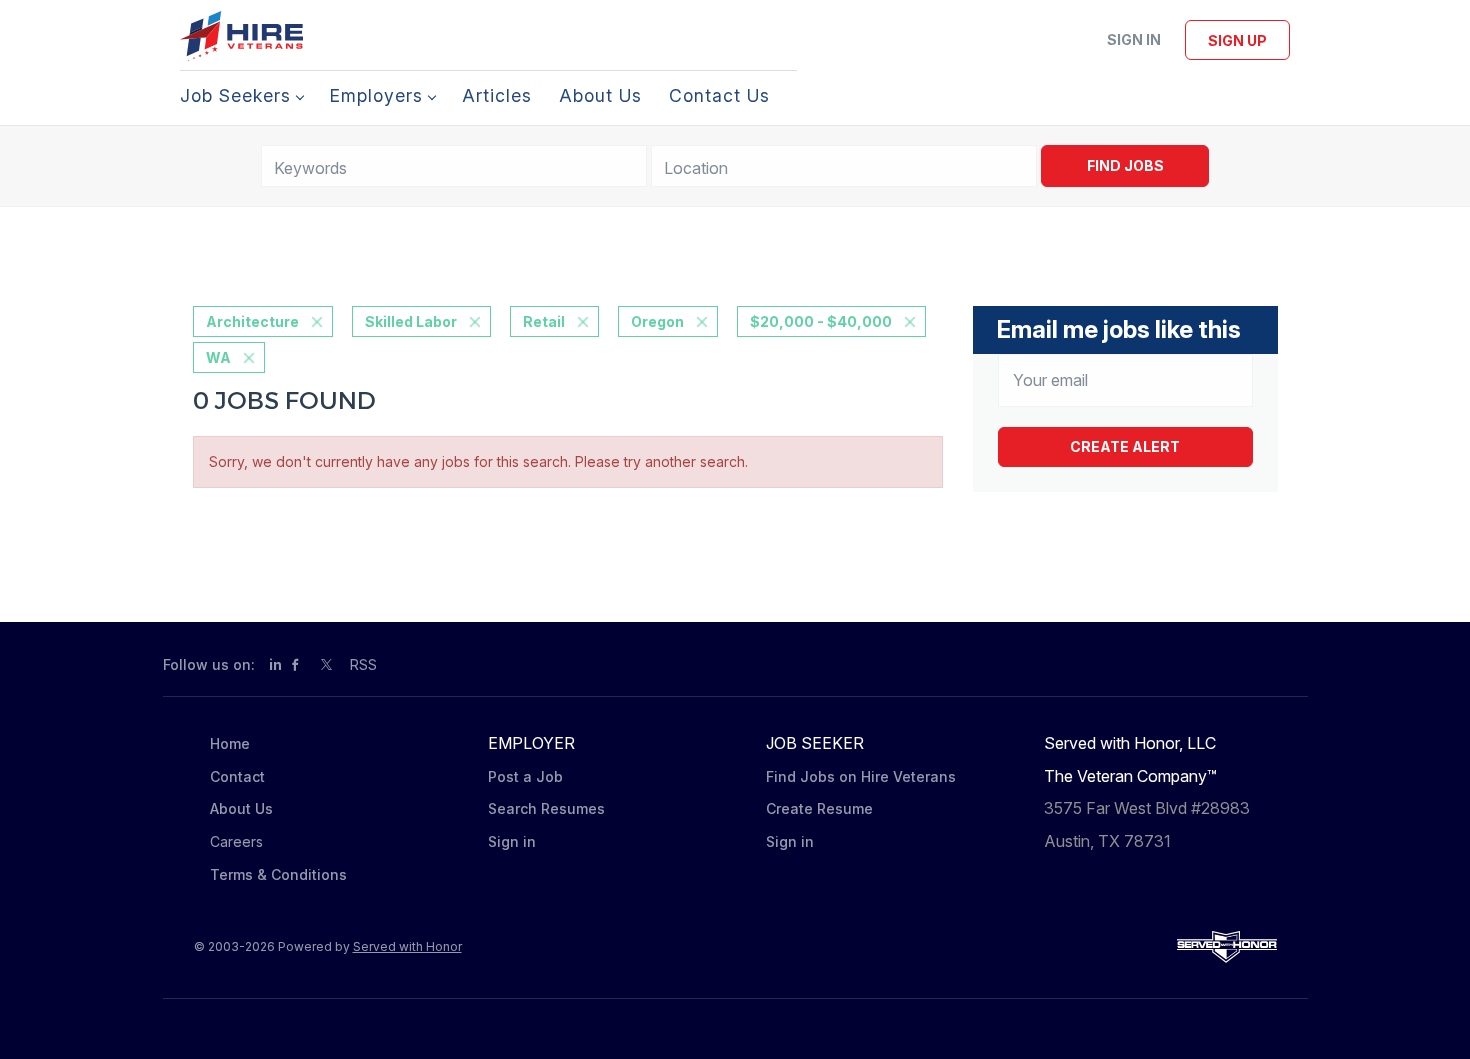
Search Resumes (546, 808)
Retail (544, 321)
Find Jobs (1125, 165)
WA (218, 357)
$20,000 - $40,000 (821, 321)
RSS (363, 664)
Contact (237, 776)
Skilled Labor (411, 321)
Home (230, 743)
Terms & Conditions (278, 874)
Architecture (252, 321)
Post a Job (525, 776)
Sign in (1134, 39)
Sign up (1237, 40)
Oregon (657, 321)
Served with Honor (407, 946)
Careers (236, 841)
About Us (241, 808)
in (275, 664)
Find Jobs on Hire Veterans (861, 776)
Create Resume (819, 808)
